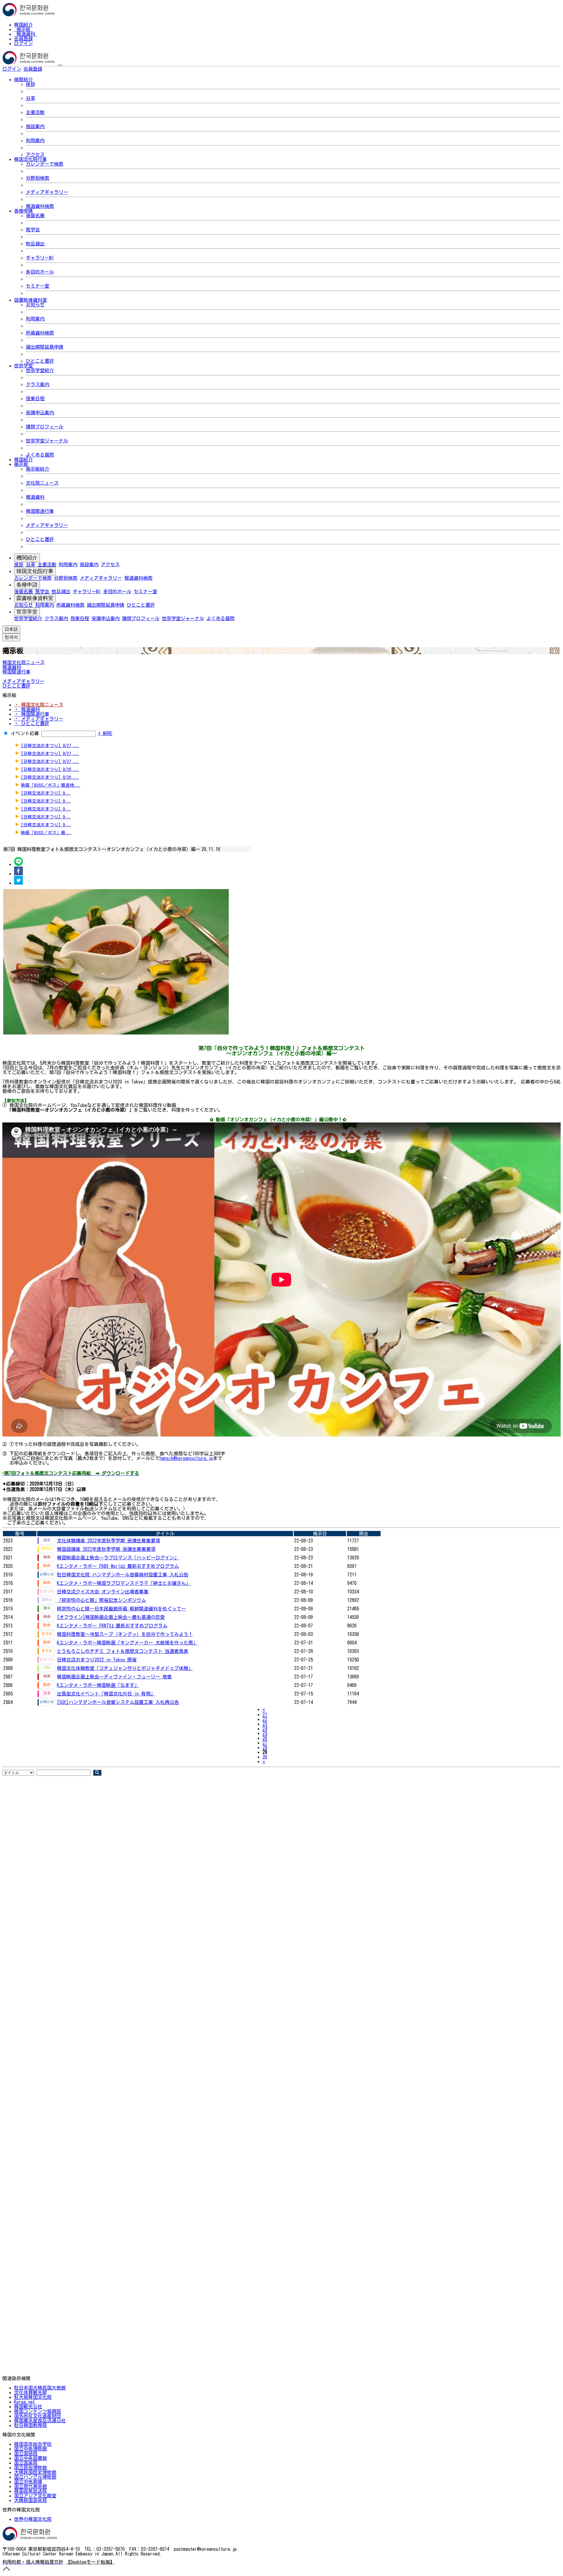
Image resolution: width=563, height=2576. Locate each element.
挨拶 (30, 84)
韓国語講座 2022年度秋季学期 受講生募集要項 (106, 1549)
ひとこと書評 (40, 361)
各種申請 (27, 585)
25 (265, 1733)
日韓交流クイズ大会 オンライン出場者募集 (103, 1592)
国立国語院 (26, 2453)
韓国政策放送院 (30, 2491)
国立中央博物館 (30, 2449)
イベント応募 (25, 733)
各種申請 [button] (23, 211)
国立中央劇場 (28, 2482)
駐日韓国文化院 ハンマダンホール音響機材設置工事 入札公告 (123, 1575)
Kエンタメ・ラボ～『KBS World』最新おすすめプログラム (118, 1566)
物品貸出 (35, 244)
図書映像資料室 (35, 598)
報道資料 (26, 34)
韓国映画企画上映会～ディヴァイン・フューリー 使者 (114, 1677)
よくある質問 (40, 455)
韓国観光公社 (28, 2407)
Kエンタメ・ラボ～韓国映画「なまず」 (98, 1685)
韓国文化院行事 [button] (30, 159)
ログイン (23, 43)
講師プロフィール (45, 427)
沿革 (30, 98)
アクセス (35, 155)
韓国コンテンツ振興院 (38, 2411)
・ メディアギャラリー (39, 719)
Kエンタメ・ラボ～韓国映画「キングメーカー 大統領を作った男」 (127, 1643)
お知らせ (35, 305)
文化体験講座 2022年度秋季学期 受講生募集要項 (108, 1541)
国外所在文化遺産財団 (38, 2416)
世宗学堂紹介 (40, 370)
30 (265, 1757)
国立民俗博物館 (30, 2468)
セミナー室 (38, 286)
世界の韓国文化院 (33, 2519)
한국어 (52, 69)
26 (265, 1738)
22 (265, 1719)
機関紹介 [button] (23, 79)
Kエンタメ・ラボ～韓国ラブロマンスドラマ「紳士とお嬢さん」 (124, 1583)
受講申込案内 (40, 413)
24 (265, 1729)
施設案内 (35, 126)
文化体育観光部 (30, 2392)
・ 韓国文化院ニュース (39, 705)
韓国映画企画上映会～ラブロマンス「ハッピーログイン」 (118, 1558)
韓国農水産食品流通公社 (40, 2421)
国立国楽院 (26, 2463)
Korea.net (24, 2402)
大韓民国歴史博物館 (35, 2472)
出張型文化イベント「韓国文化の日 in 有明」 (106, 1694)
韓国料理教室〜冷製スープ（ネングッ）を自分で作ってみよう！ (125, 1634)
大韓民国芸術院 (30, 2500)
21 (265, 1714)
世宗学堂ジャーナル (47, 441)
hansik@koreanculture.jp (186, 1458)
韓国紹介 (23, 25)
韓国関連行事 (40, 511)
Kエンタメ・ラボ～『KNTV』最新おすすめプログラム (112, 1626)
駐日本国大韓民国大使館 (40, 2388)
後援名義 (35, 216)
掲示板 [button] (21, 464)
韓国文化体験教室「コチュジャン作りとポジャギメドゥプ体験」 (125, 1668)
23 (265, 1724)
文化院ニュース (42, 483)
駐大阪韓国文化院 (33, 2397)
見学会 (33, 230)
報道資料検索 (40, 206)
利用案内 (35, 140)
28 (265, 1747)
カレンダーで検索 (45, 164)
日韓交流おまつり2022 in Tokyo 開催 (97, 1660)
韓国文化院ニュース (23, 662)
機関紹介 (27, 558)
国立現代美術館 (30, 2486)
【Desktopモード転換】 (90, 2562)
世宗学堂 (27, 612)
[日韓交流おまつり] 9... (46, 793)
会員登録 (23, 39)
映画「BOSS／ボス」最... (46, 833)
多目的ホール (40, 272)
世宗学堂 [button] (23, 366)
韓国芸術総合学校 (33, 2444)
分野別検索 (38, 178)
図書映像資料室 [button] (30, 300)
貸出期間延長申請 (45, 347)
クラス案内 (38, 384)
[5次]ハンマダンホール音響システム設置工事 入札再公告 (118, 1702)
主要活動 (35, 112)
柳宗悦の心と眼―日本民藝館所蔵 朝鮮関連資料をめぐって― (121, 1609)
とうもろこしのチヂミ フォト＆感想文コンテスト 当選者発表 (123, 1651)
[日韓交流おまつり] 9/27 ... (50, 746)
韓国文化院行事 (35, 571)
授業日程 (35, 398)
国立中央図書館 (30, 2458)
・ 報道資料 (27, 709)
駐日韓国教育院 (30, 2425)
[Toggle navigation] (60, 65)
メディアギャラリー (47, 192)
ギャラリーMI (40, 258)
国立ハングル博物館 (35, 2477)
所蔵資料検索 (40, 333)
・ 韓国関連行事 (32, 714)
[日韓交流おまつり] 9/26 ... (50, 769)
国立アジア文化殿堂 (35, 2496)
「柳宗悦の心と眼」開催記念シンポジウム (101, 1600)
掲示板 (23, 29)
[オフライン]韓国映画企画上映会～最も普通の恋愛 (111, 1617)
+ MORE (105, 733)
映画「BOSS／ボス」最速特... (51, 785)
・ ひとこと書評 (32, 723)
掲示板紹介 (38, 469)
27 (265, 1743)
